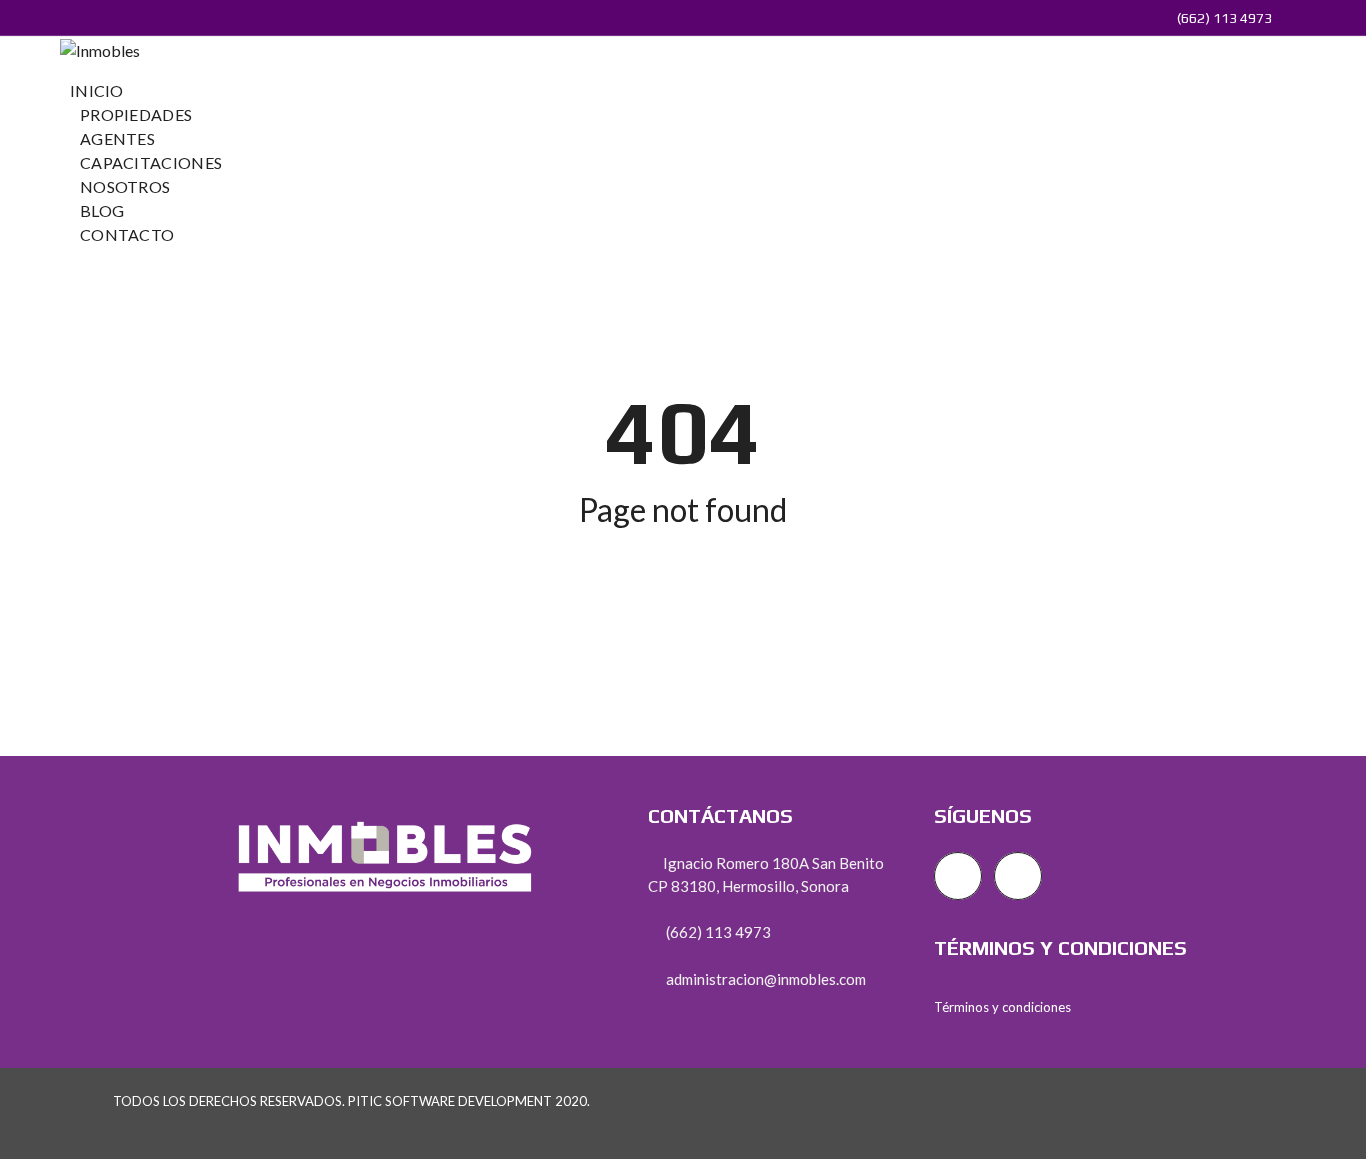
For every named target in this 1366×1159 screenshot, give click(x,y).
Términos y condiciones (1002, 1007)
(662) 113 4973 (1223, 18)
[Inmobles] (100, 48)
